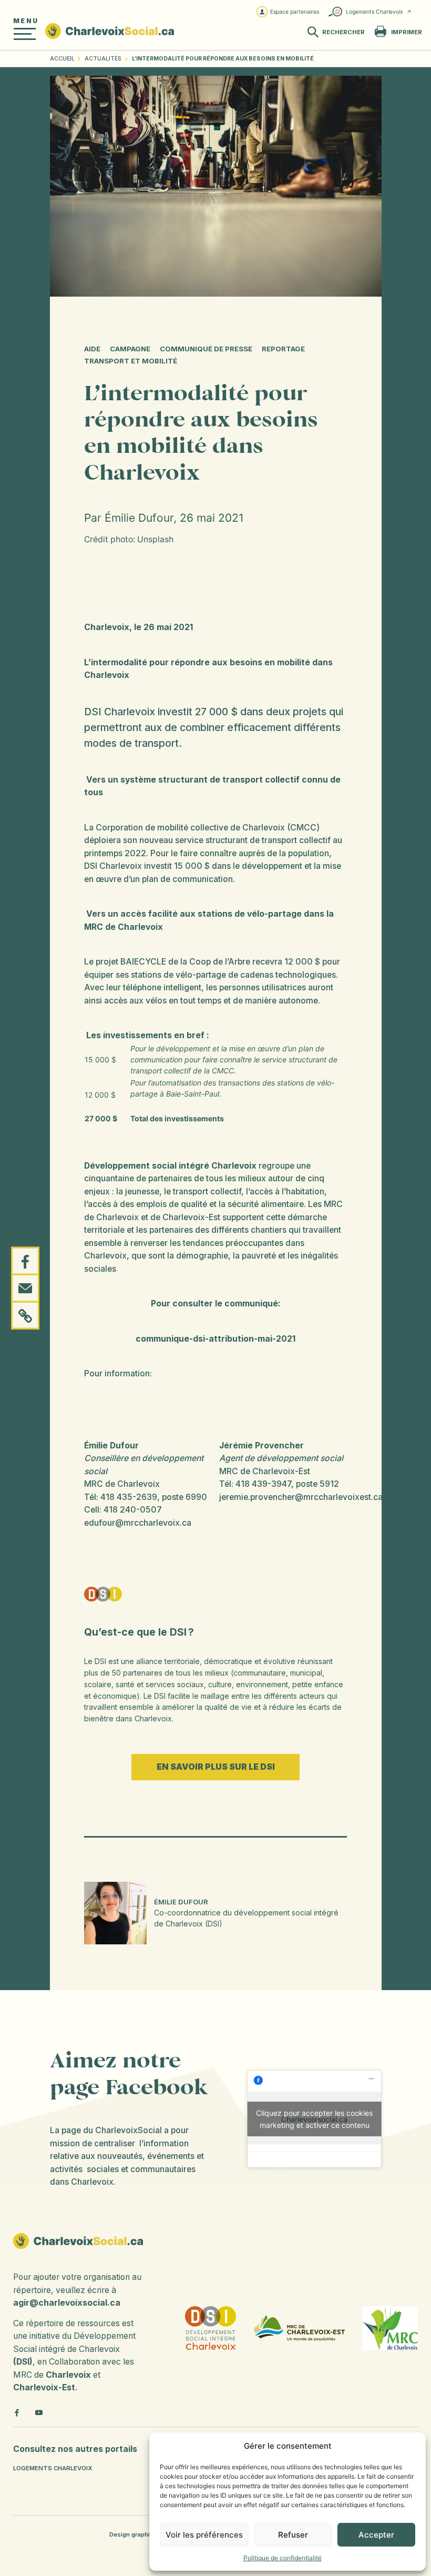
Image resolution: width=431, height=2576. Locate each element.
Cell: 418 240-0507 (123, 1510)
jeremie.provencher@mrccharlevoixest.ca (301, 1497)
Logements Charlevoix (374, 12)
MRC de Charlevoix (122, 1484)
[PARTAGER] (25, 1261)
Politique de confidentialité (283, 2558)
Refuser (293, 2535)
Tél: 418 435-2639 (121, 1497)
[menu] (25, 34)
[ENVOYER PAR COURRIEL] (25, 1288)
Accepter (376, 2535)
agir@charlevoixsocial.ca (67, 2303)
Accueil (62, 59)
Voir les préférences (204, 2535)
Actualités (103, 59)
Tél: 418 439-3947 (255, 1484)
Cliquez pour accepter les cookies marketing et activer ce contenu (314, 2119)
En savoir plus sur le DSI (216, 1767)
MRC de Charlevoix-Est (265, 1471)
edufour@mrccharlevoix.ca (138, 1523)
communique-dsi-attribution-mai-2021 (215, 1339)
